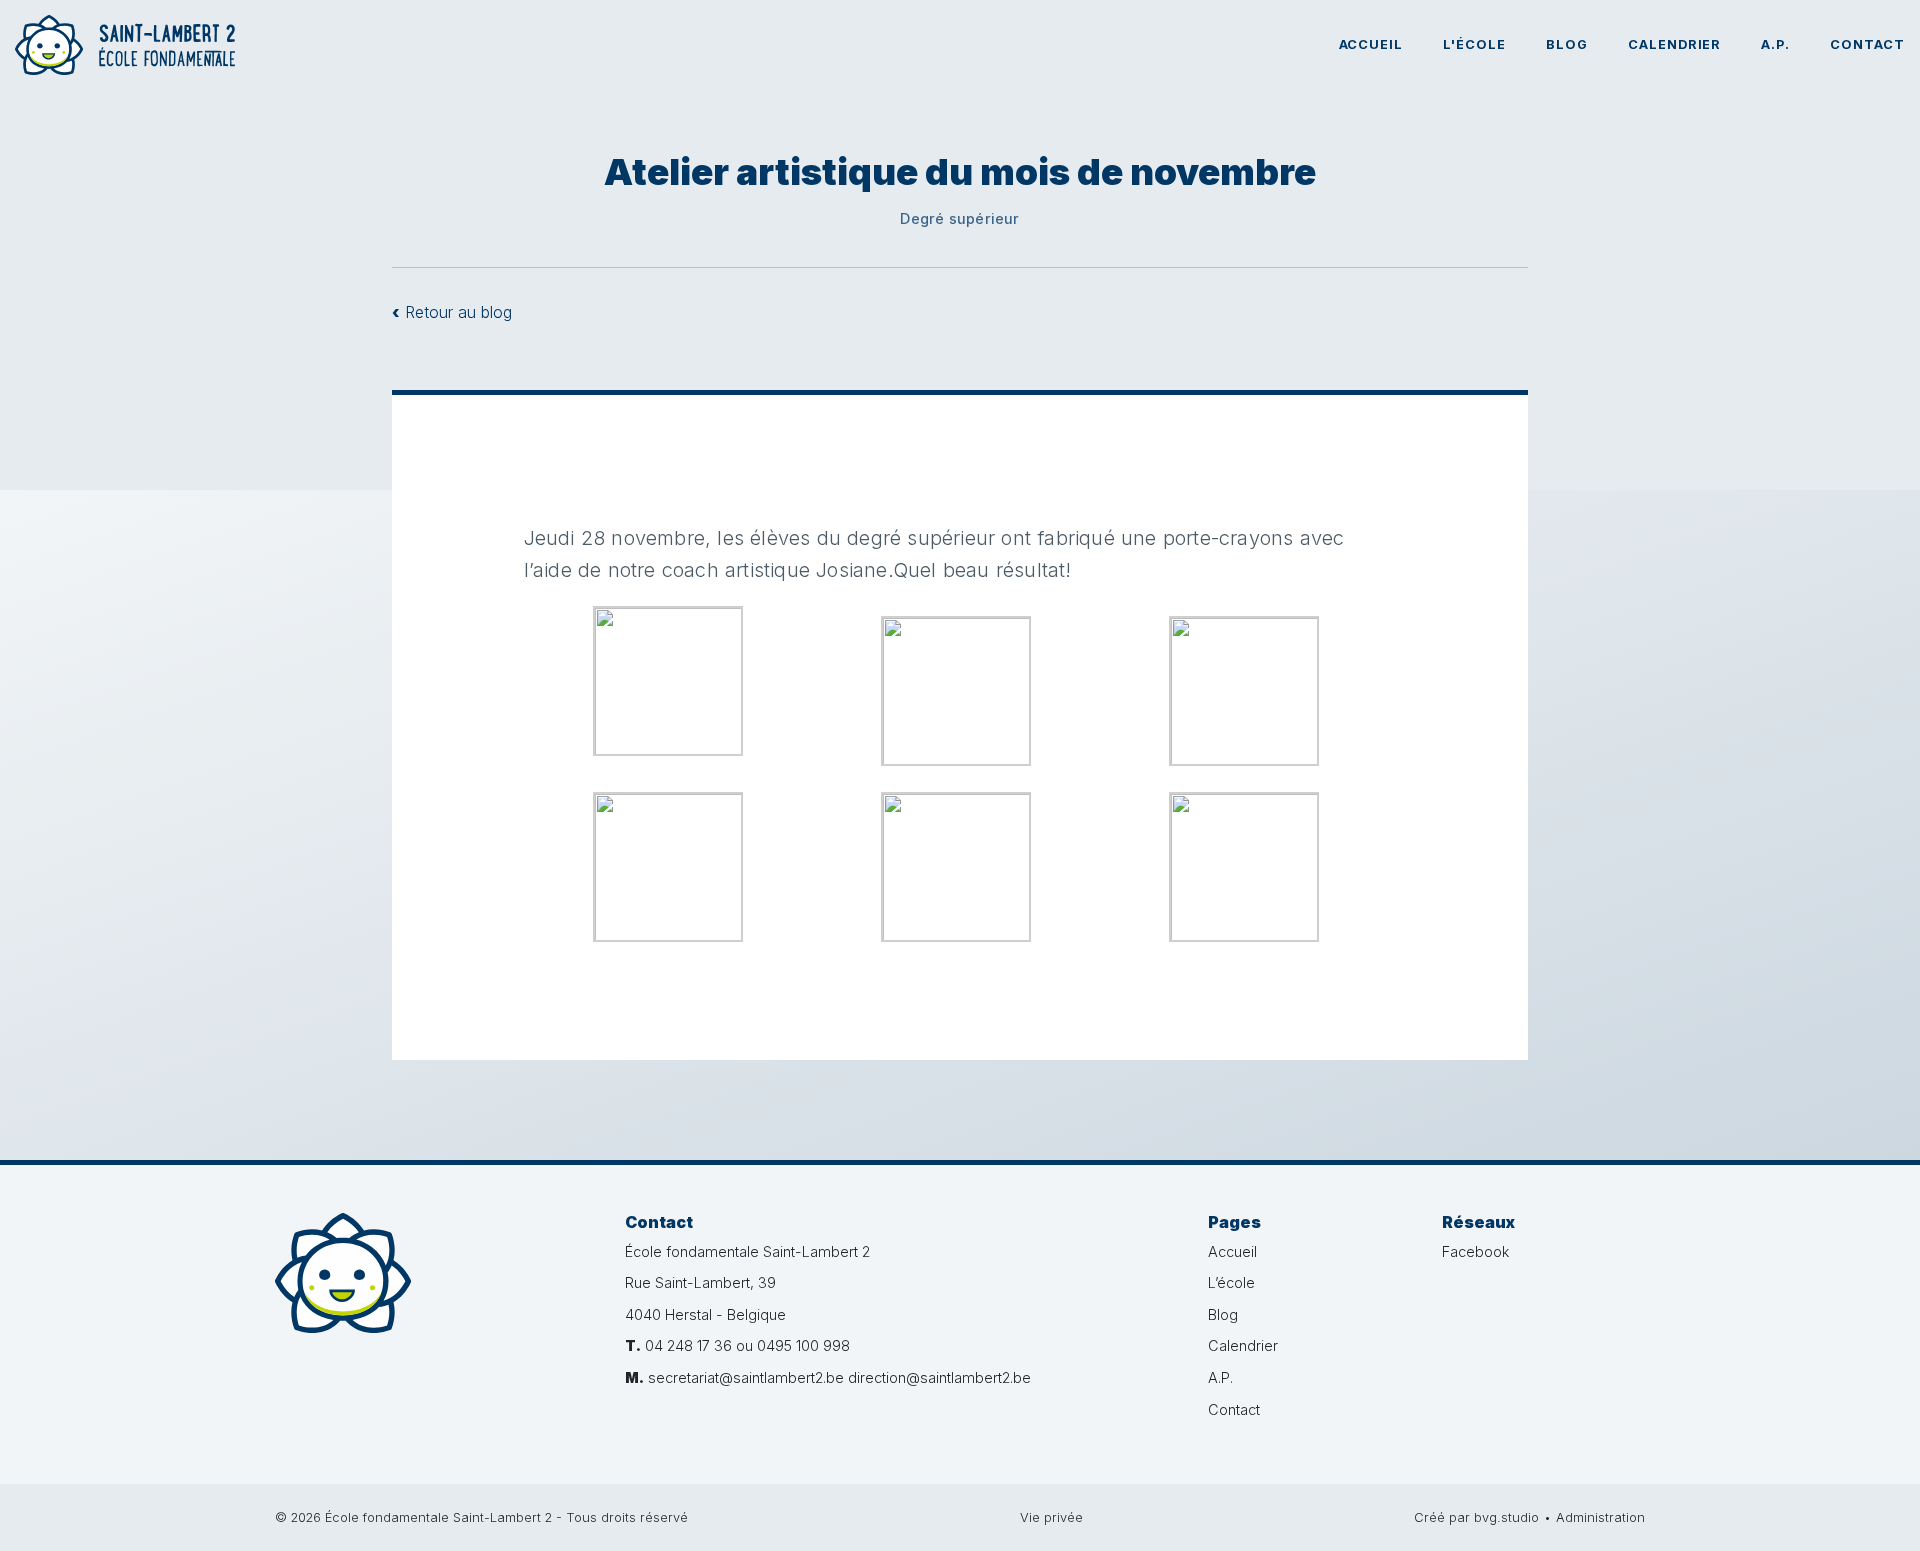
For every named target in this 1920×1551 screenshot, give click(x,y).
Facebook (1475, 1251)
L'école (1474, 44)
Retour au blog (452, 312)
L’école (1231, 1282)
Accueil (1371, 44)
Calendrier (1675, 44)
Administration (1600, 1517)
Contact (1867, 44)
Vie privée (1051, 1517)
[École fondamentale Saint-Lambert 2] (435, 1300)
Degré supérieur (959, 218)
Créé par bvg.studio (1476, 1517)
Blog (1567, 44)
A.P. (1775, 44)
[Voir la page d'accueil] (125, 45)
